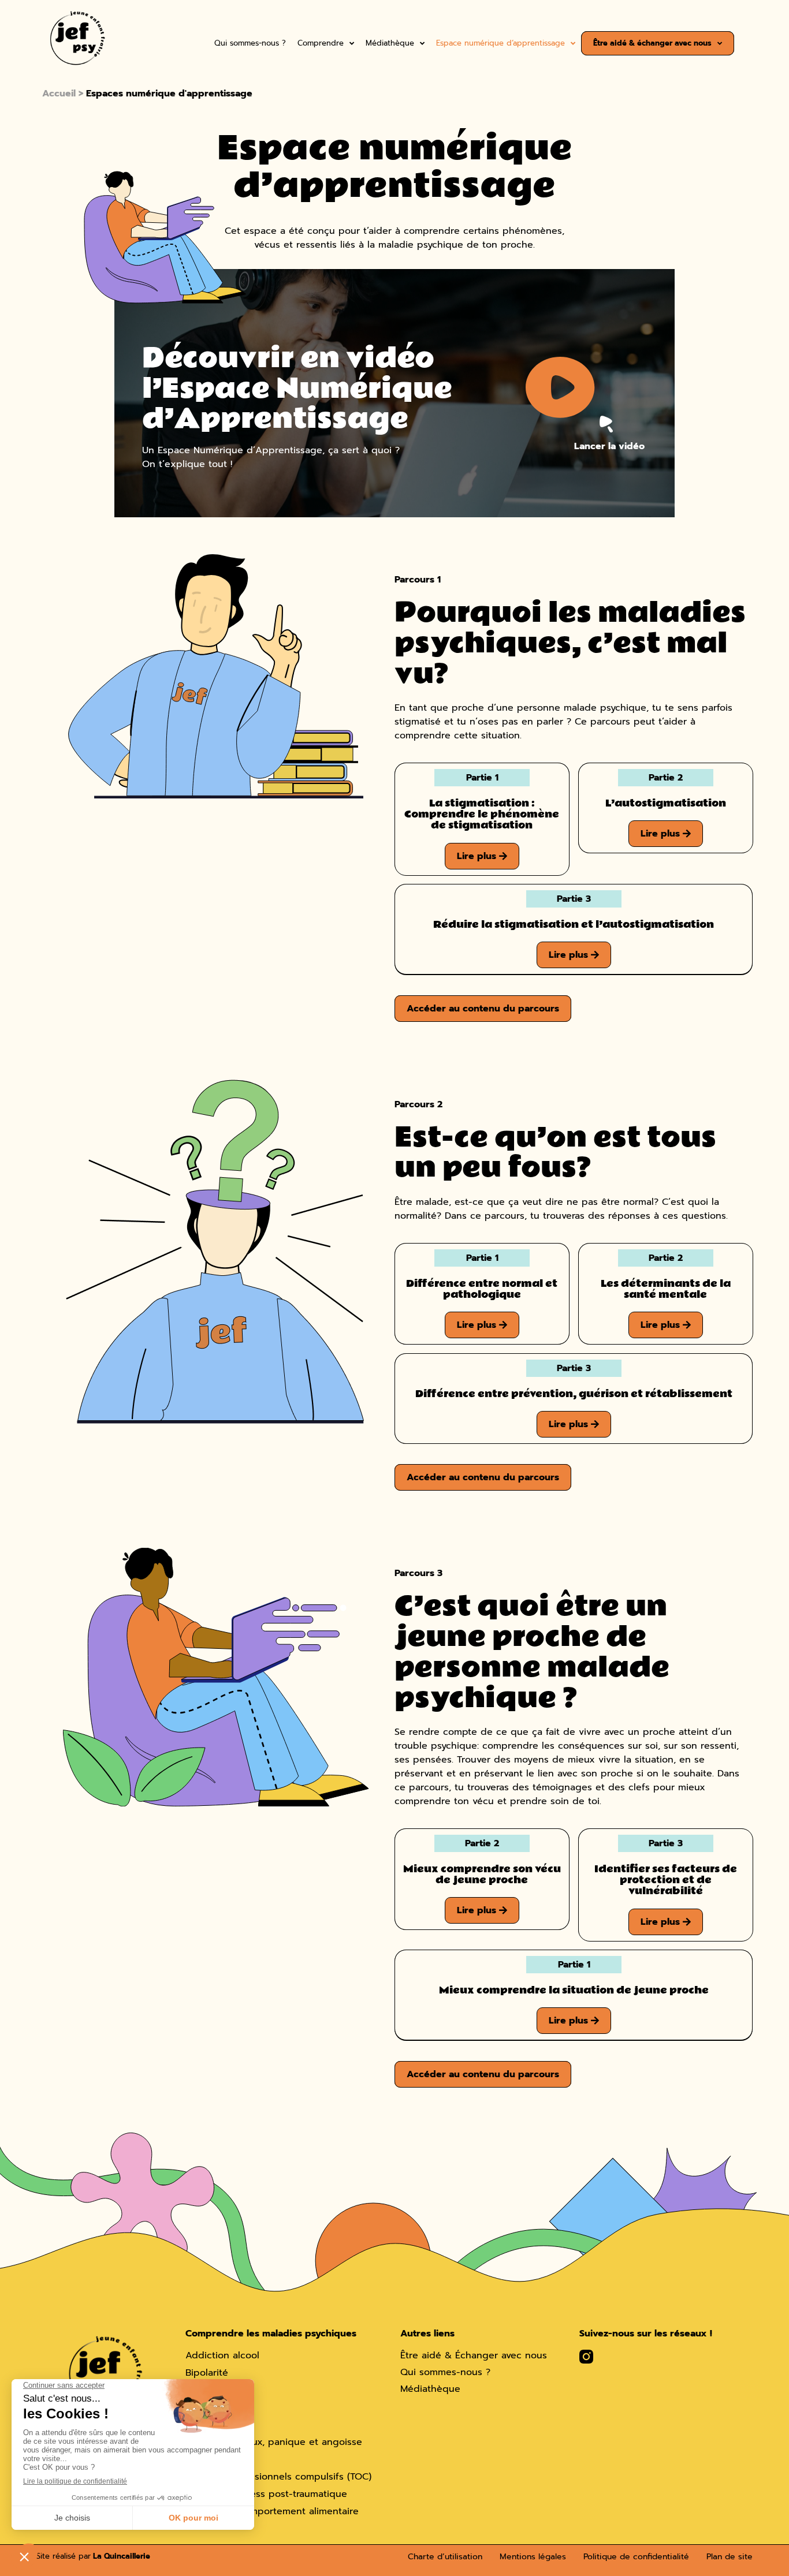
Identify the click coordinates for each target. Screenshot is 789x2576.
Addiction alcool (222, 2356)
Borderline (209, 2459)
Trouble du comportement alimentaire (272, 2511)
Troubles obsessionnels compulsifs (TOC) (278, 2477)
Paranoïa (204, 2407)
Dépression (211, 2390)
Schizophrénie (217, 2425)
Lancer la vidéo (609, 446)
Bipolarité (207, 2373)
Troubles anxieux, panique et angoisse (274, 2442)
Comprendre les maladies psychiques (271, 2334)
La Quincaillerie (120, 2556)
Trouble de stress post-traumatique (266, 2494)
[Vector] (586, 2357)
